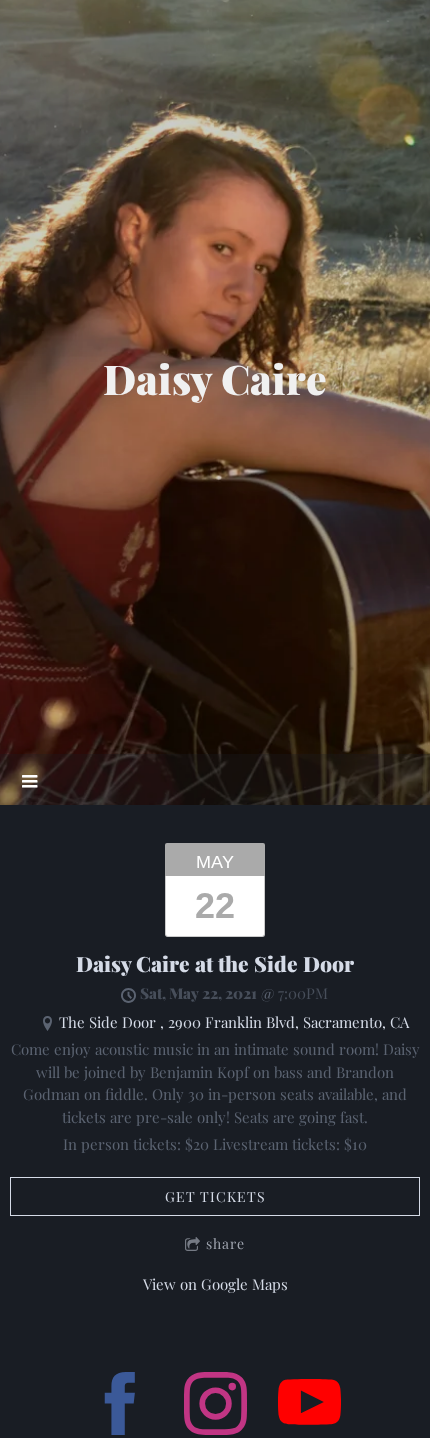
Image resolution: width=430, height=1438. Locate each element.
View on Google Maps (215, 1284)
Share (225, 1243)
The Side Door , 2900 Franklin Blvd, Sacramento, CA (234, 1022)
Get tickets (215, 1196)
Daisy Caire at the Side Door (215, 963)
